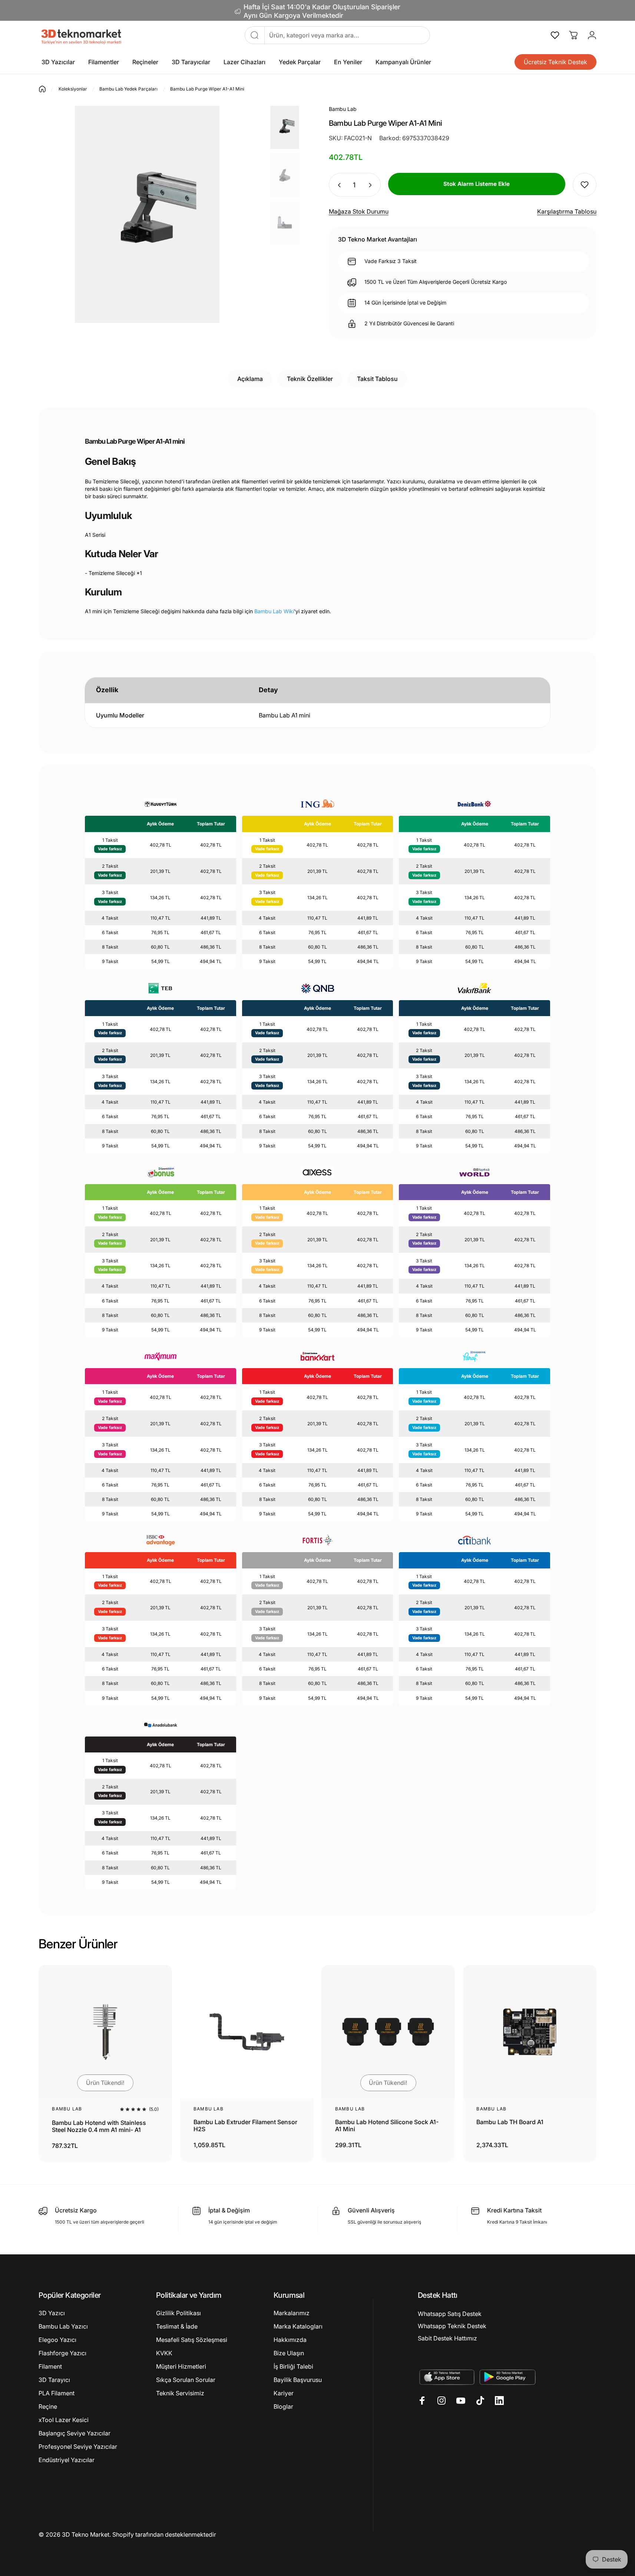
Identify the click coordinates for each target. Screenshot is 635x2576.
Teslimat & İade (177, 2326)
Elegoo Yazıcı (57, 2340)
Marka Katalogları (298, 2326)
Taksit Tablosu (377, 379)
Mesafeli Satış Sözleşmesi (192, 2340)
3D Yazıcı (52, 2313)
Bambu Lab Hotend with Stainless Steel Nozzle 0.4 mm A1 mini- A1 (99, 2126)
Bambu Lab (67, 2109)
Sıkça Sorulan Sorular (186, 2380)
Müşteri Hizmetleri (181, 2366)
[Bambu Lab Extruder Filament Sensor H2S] (247, 2032)
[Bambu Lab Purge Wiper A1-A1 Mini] (285, 127)
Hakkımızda (290, 2340)
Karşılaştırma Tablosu (567, 211)
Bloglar (283, 2406)
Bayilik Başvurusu (298, 2380)
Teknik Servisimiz (180, 2393)
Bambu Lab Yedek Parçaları (128, 89)
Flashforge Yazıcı (62, 2353)
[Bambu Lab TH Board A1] (530, 2032)
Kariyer (284, 2393)
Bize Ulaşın (289, 2353)
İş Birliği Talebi (293, 2366)
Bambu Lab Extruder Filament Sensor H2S (245, 2126)
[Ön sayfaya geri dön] (42, 89)
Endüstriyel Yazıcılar (67, 2460)
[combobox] (347, 35)
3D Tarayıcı (54, 2380)
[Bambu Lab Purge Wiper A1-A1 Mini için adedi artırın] (371, 185)
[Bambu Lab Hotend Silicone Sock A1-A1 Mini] (388, 2032)
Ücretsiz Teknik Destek (555, 62)
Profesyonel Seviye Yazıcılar (78, 2447)
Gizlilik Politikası (178, 2313)
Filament (50, 2366)
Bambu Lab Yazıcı (63, 2326)
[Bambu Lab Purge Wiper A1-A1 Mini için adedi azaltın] (337, 185)
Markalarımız (292, 2313)
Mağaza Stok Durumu (359, 211)
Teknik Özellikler (310, 379)
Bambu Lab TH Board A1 (510, 2122)
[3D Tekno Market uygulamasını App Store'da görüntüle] (447, 2377)
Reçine (48, 2406)
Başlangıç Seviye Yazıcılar (75, 2433)
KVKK (164, 2353)
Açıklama (250, 379)
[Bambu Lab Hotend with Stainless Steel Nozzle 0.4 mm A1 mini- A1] (105, 2032)
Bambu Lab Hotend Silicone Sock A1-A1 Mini (387, 2126)
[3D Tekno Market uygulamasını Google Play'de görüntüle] (508, 2377)
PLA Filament (57, 2393)
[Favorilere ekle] (585, 185)
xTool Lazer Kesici (64, 2420)
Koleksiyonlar (73, 89)
